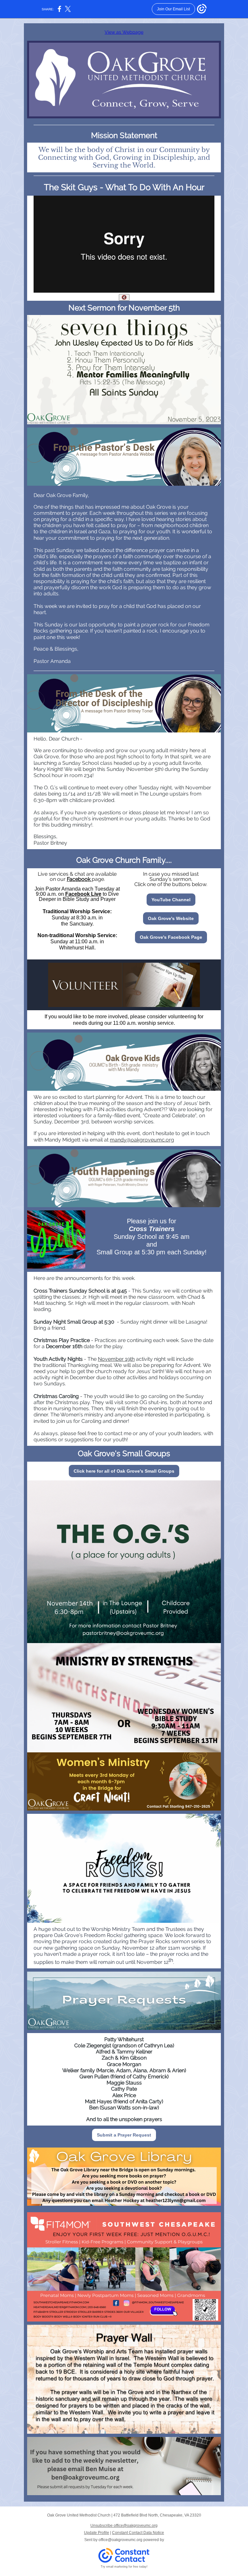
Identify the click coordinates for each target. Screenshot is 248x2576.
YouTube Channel (171, 900)
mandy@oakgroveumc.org (142, 1140)
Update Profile (97, 2533)
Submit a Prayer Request (124, 2135)
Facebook (79, 879)
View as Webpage (124, 32)
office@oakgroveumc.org (120, 2540)
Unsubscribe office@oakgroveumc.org (124, 2526)
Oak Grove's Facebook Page (171, 937)
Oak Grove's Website (171, 918)
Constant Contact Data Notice (138, 2533)
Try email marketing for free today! (124, 2567)
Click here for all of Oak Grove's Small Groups (124, 1471)
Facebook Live (83, 894)
